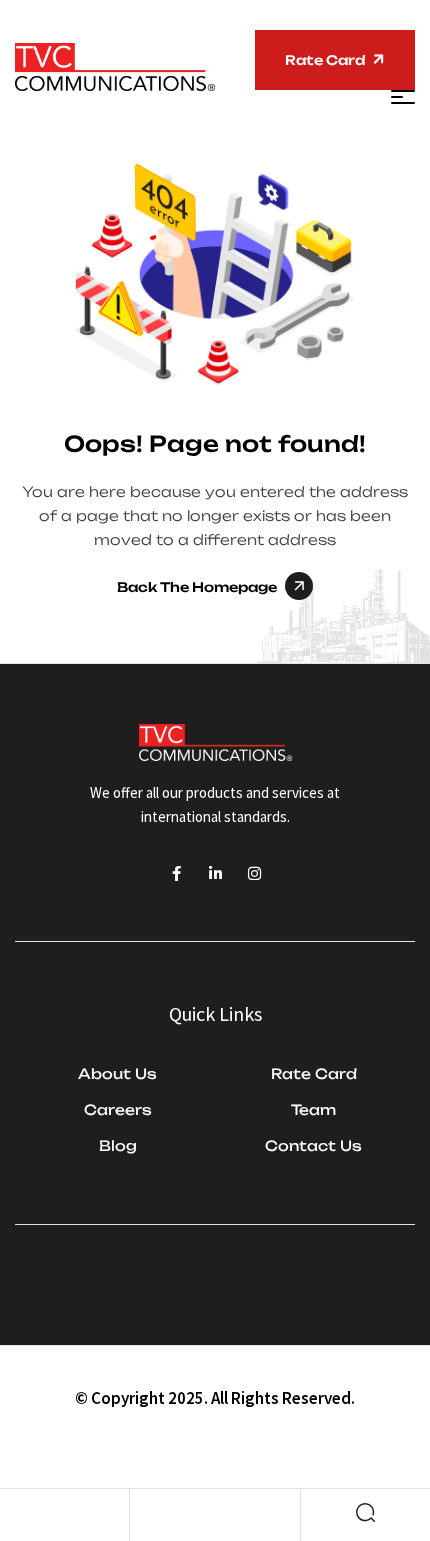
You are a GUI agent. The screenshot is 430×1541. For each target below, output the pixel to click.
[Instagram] (254, 873)
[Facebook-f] (176, 873)
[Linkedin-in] (215, 873)
